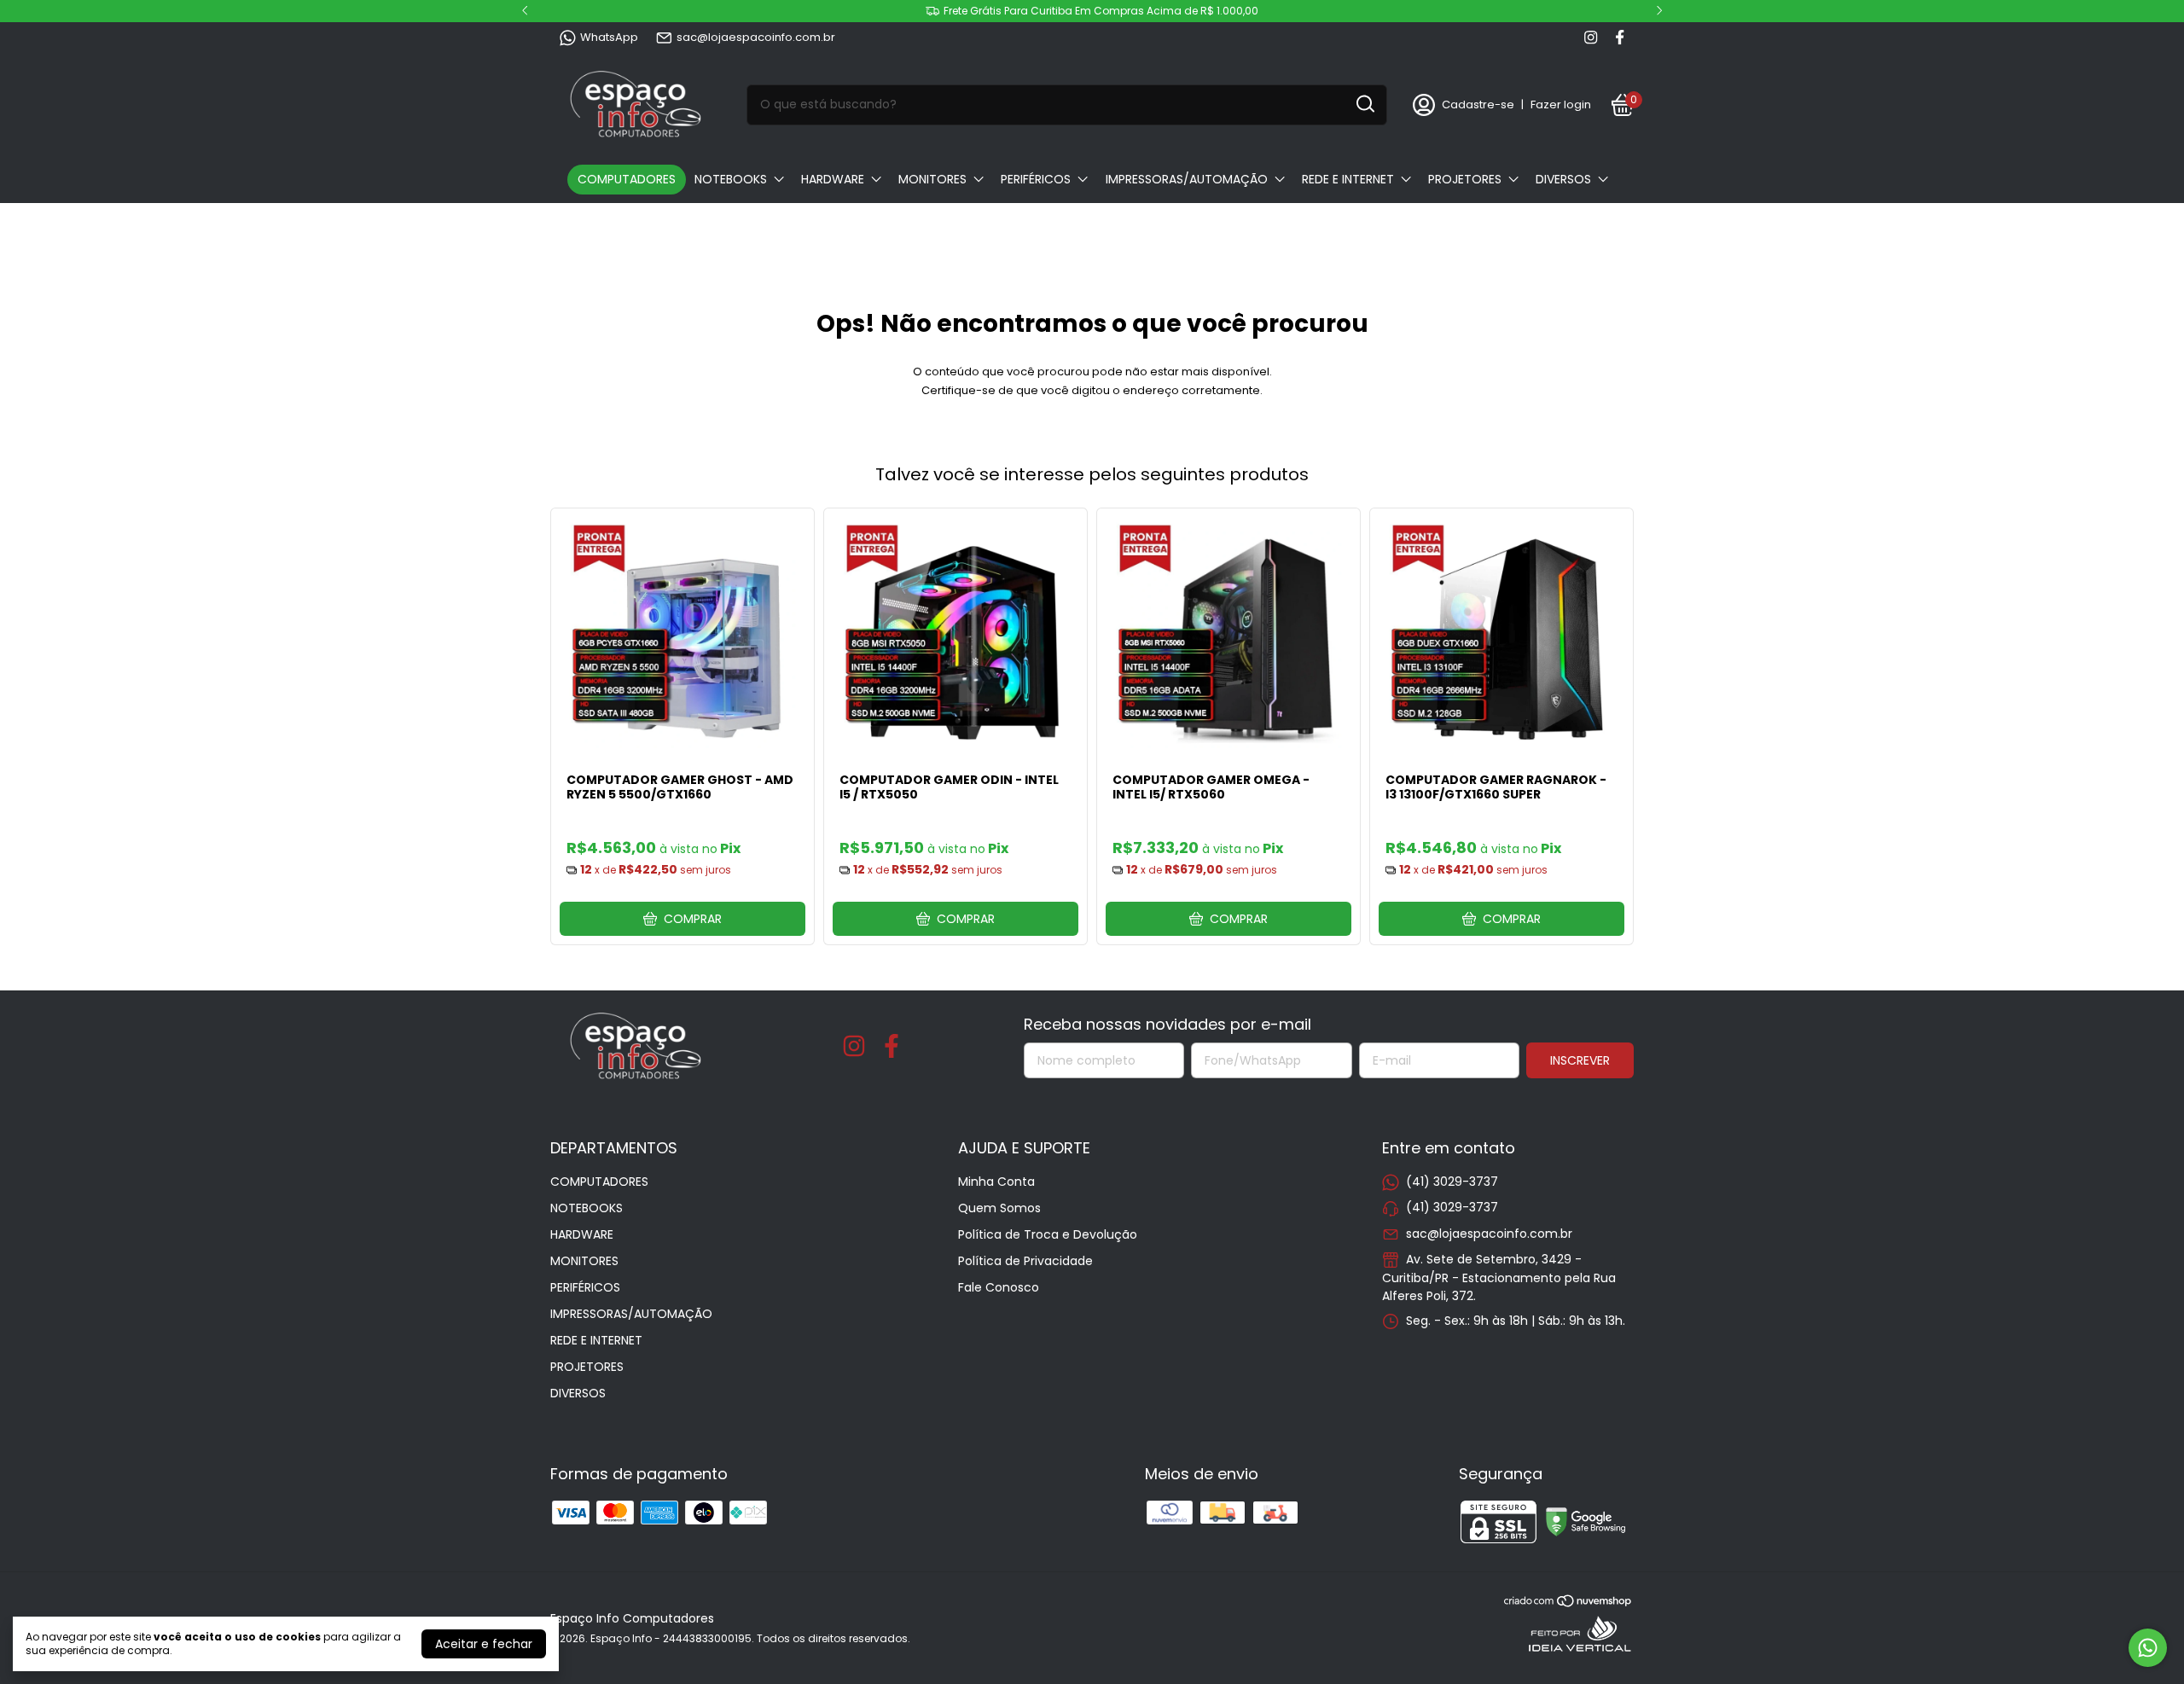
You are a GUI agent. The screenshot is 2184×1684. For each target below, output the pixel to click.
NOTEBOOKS (731, 179)
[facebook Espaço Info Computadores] (1620, 38)
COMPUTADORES (627, 179)
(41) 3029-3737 (1452, 1182)
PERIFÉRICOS (1036, 179)
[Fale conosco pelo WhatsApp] (2148, 1648)
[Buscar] (1364, 104)
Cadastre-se (1478, 105)
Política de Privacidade (1025, 1261)
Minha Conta (996, 1182)
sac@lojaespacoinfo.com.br (756, 37)
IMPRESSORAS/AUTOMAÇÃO (1187, 179)
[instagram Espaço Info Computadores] (1591, 38)
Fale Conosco (999, 1287)
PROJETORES (1465, 179)
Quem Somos (999, 1208)
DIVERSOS (1563, 179)
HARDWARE (833, 179)
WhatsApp (609, 37)
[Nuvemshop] (1568, 1604)
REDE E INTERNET (1348, 179)
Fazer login (1561, 105)
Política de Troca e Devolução (1048, 1234)
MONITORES (932, 179)
